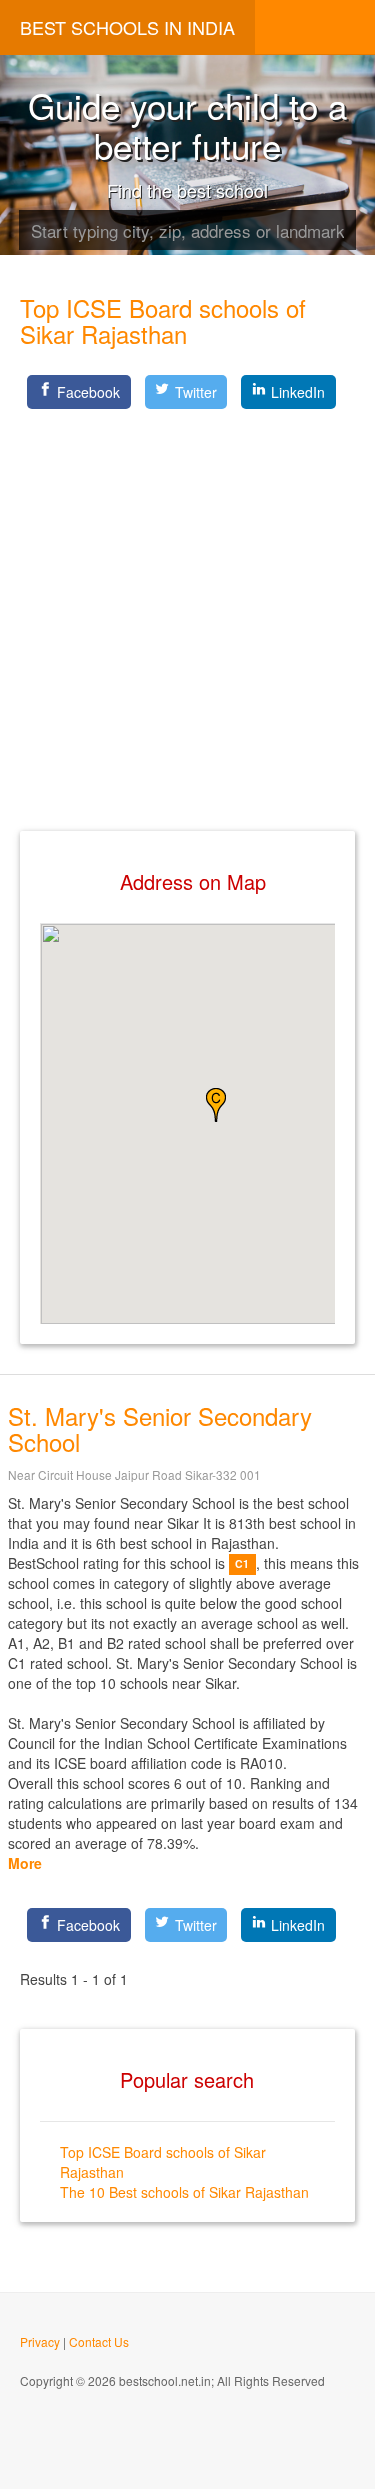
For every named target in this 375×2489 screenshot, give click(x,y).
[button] (216, 1105)
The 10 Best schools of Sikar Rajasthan (184, 2192)
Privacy (40, 2341)
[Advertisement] (187, 603)
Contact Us (99, 2341)
